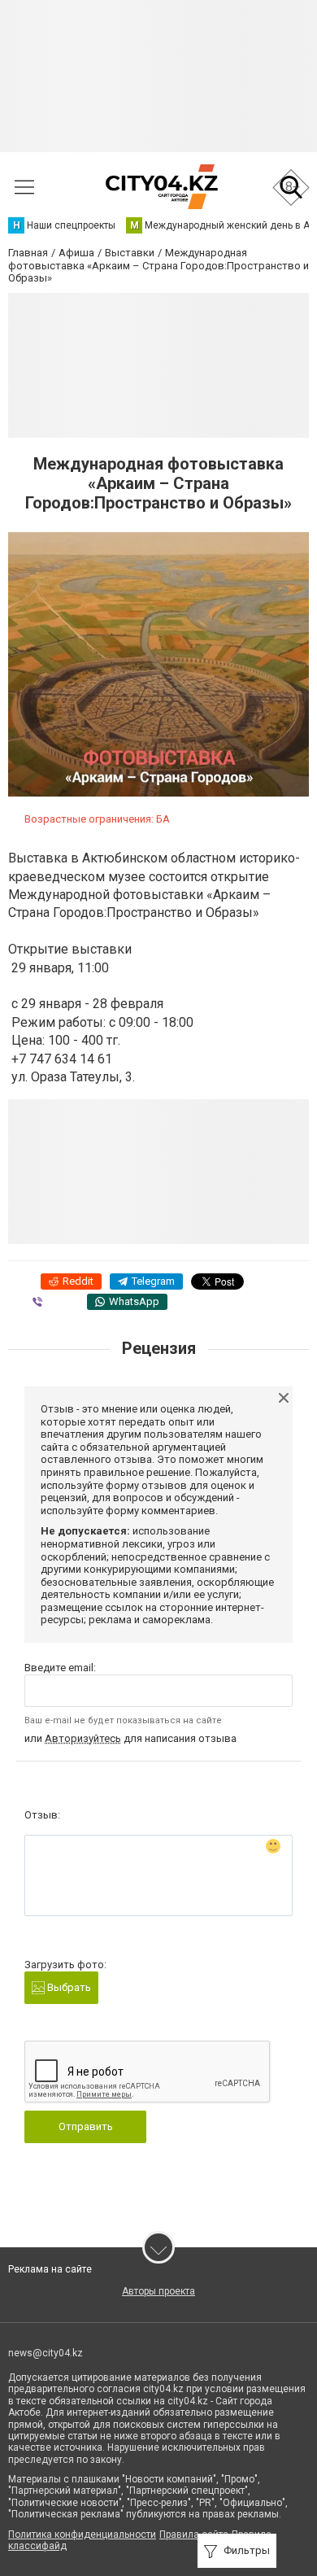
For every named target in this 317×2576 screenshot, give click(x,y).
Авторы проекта (158, 2291)
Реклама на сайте (50, 2269)
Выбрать (68, 1987)
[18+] (161, 187)
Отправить (86, 2126)
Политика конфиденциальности (82, 2535)
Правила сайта (194, 2535)
